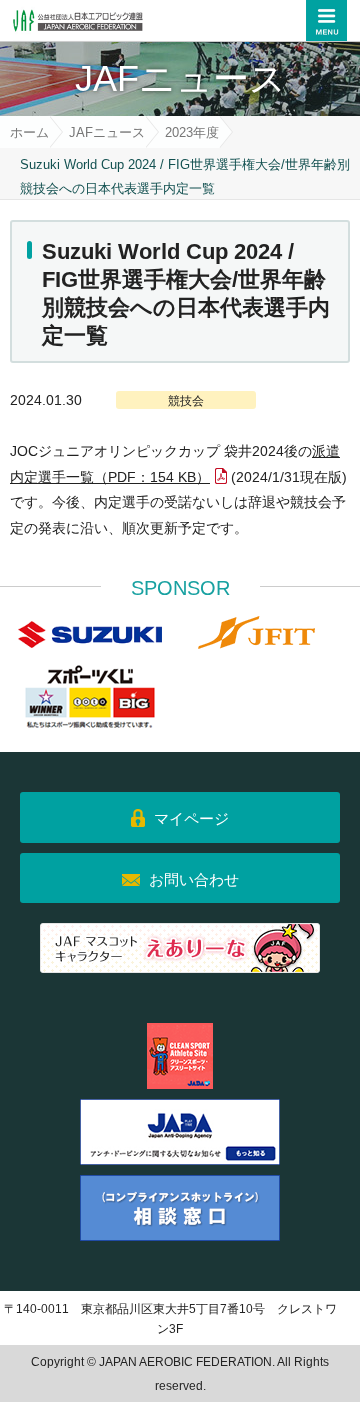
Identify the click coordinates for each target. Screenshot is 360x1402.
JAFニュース (107, 132)
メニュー (326, 20)
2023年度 (192, 132)
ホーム (29, 132)
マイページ (191, 818)
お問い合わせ (194, 879)
